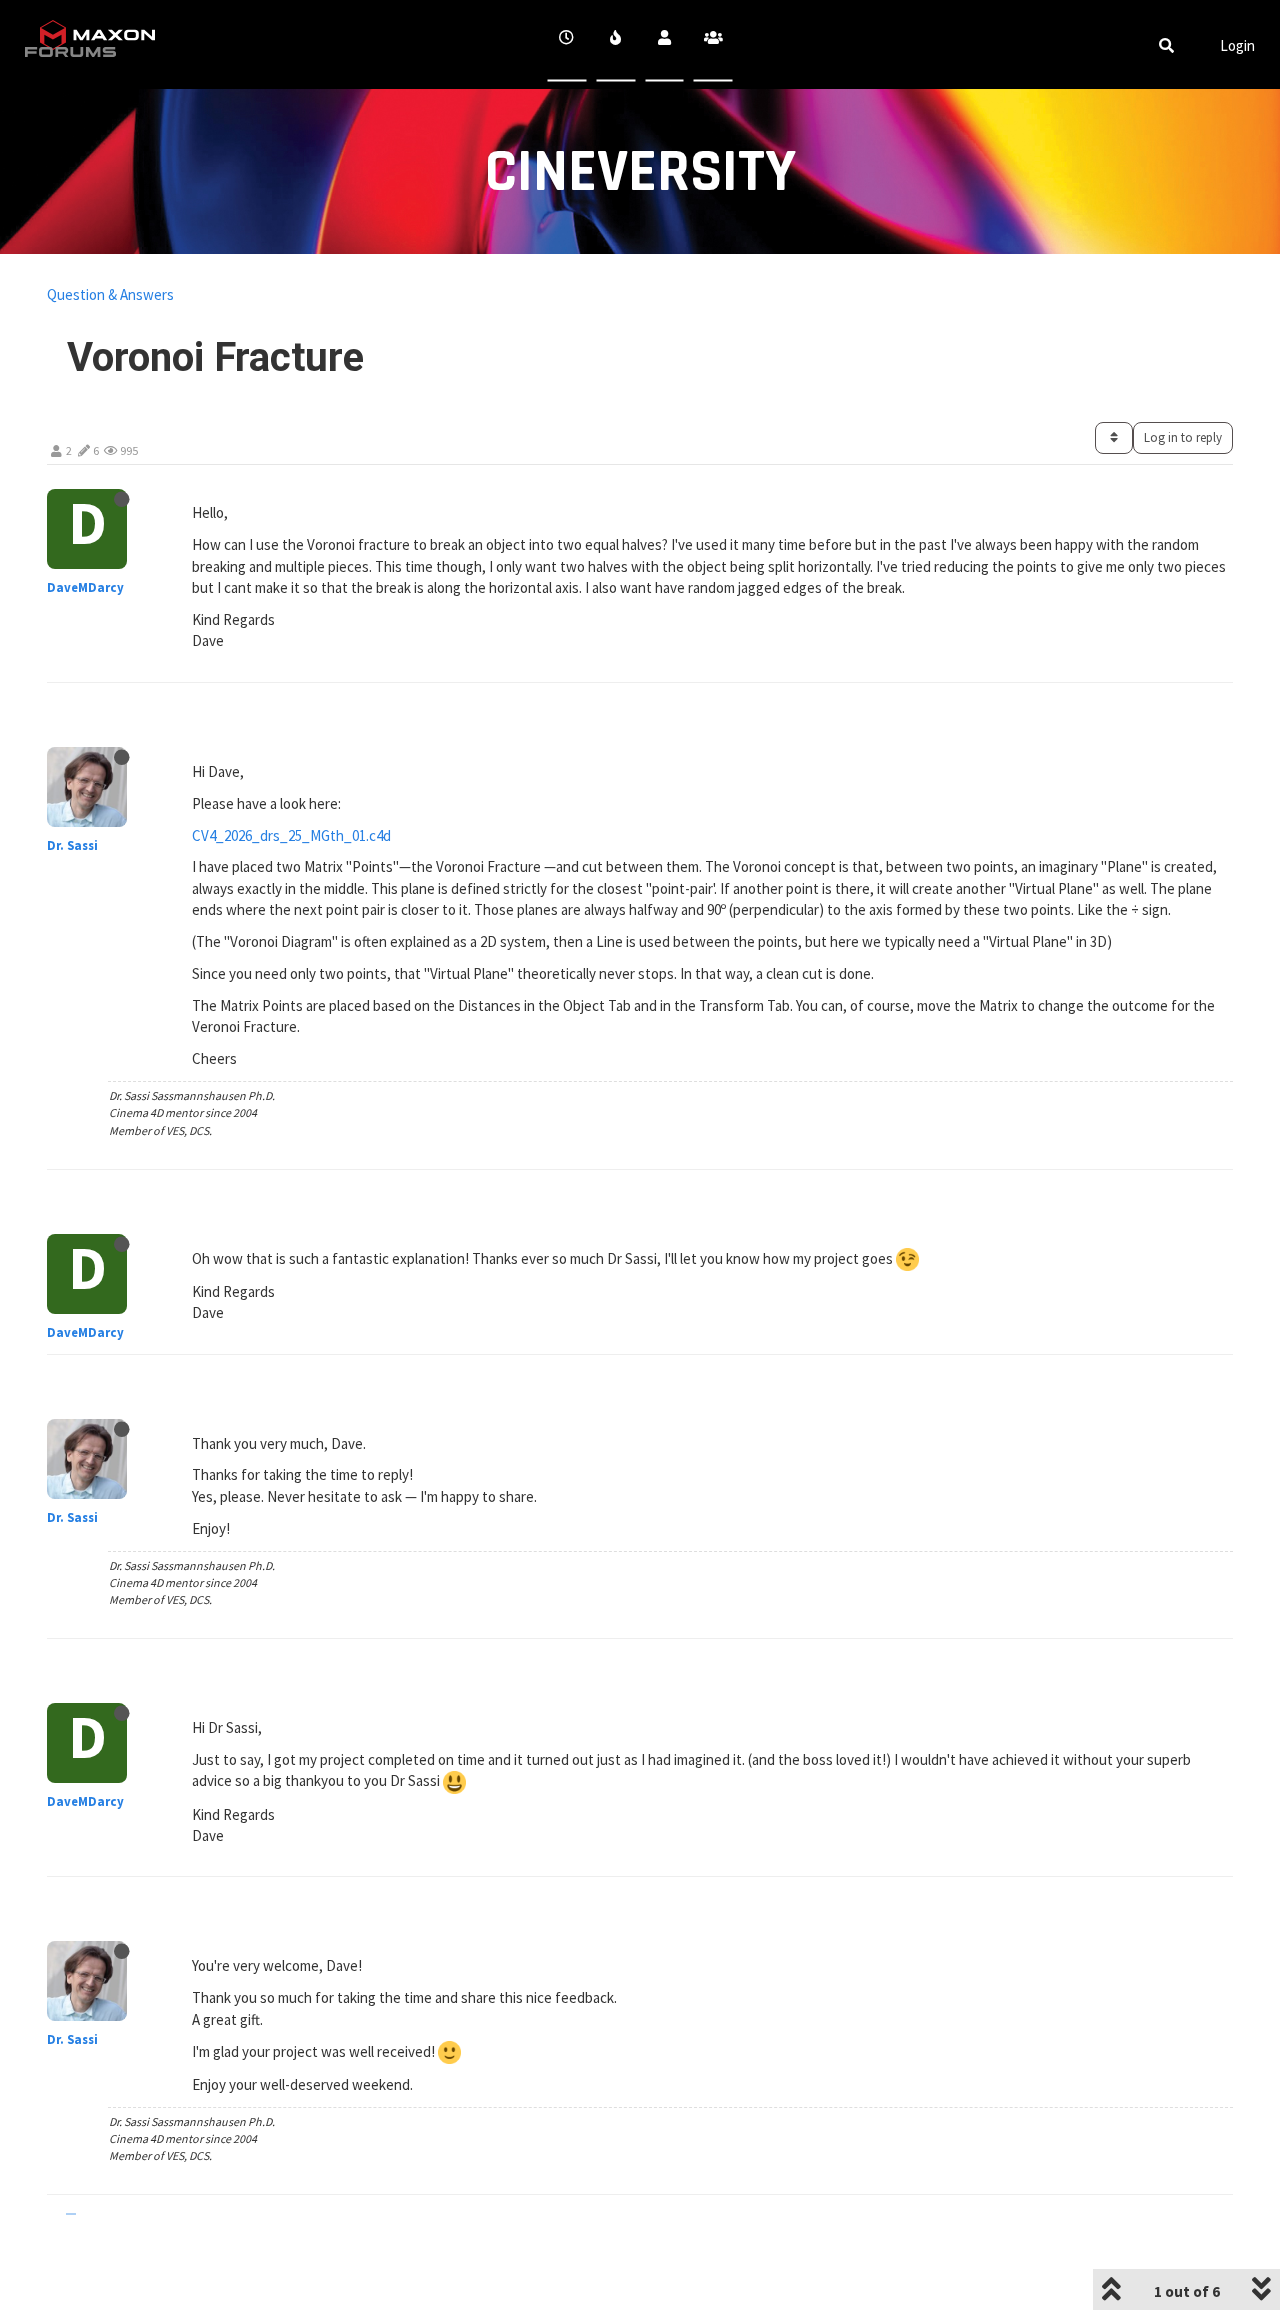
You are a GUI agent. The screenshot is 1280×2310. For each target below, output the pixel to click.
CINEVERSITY (640, 172)
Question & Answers (110, 294)
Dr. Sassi (72, 845)
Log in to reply (1183, 437)
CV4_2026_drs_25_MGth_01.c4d (291, 835)
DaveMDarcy (85, 587)
